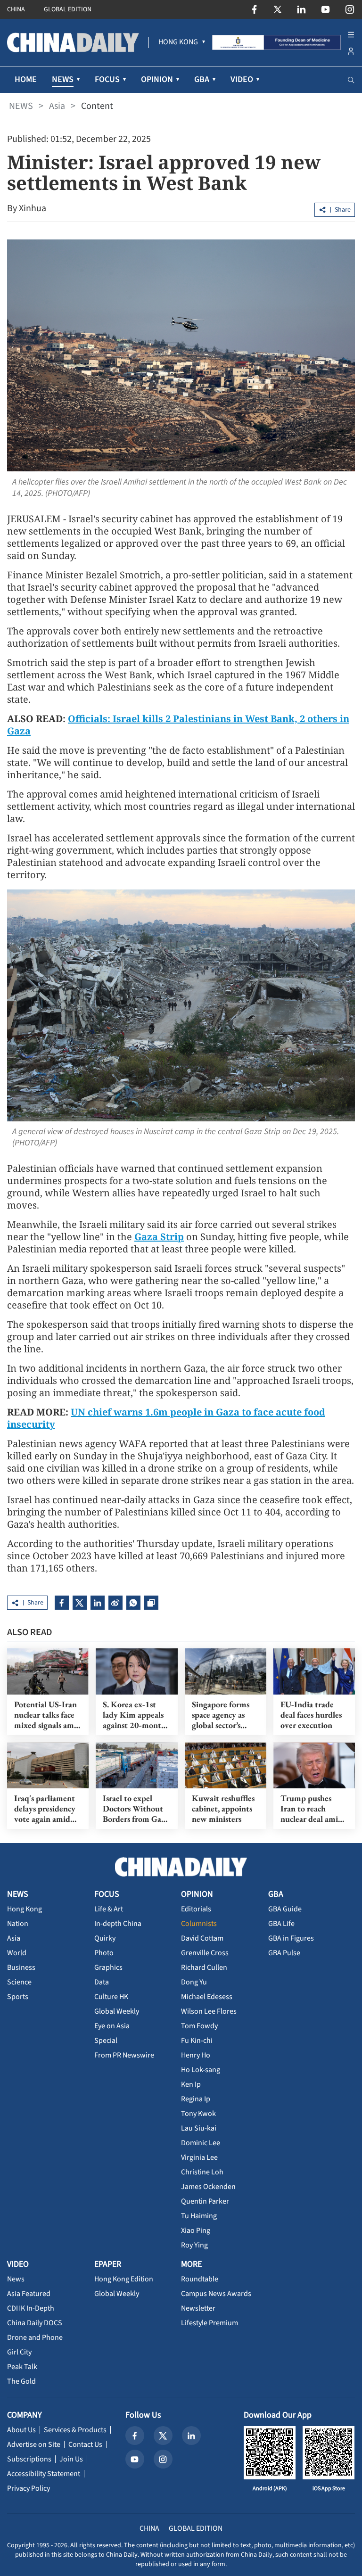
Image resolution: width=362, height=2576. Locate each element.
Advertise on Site (34, 2444)
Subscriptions (29, 2459)
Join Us (71, 2459)
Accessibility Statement (44, 2474)
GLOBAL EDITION (68, 9)
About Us (21, 2430)
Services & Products (75, 2430)
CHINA (16, 9)
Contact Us (85, 2444)
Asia (57, 106)
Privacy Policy (29, 2488)
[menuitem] (178, 42)
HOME (26, 79)
